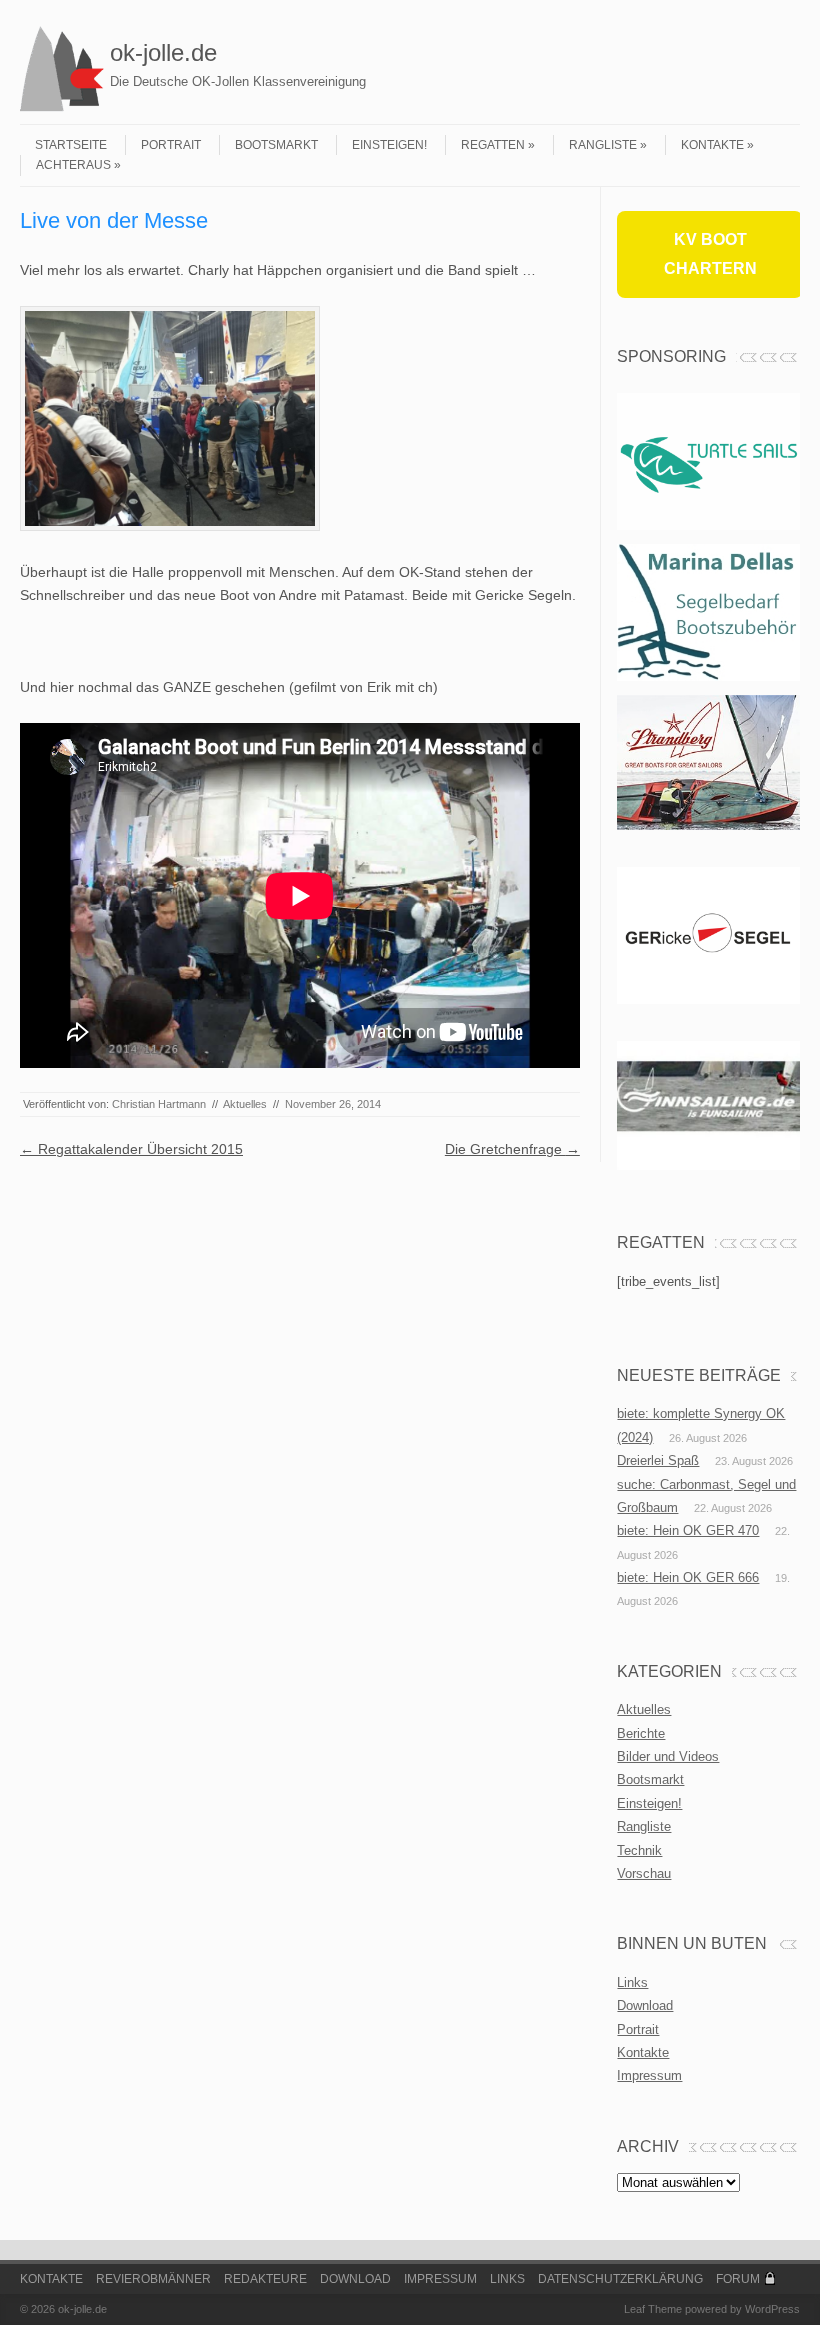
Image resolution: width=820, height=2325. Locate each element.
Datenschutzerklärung (620, 2279)
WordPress (772, 2309)
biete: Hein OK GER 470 (688, 1530)
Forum (738, 2279)
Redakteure (265, 2279)
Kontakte (712, 145)
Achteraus (73, 165)
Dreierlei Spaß (658, 1460)
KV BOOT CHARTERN (710, 254)
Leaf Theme (653, 2309)
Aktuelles (245, 1104)
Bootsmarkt (276, 145)
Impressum (649, 2075)
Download (645, 2005)
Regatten (493, 145)
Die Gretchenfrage (512, 1149)
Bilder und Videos (668, 1756)
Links (632, 1982)
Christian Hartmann (159, 1104)
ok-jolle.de (163, 52)
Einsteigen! (389, 145)
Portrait (171, 145)
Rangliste (603, 145)
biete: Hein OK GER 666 (688, 1577)
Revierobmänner (153, 2279)
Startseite (71, 145)
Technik (639, 1850)
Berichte (641, 1733)
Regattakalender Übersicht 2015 (131, 1149)
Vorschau (644, 1873)
